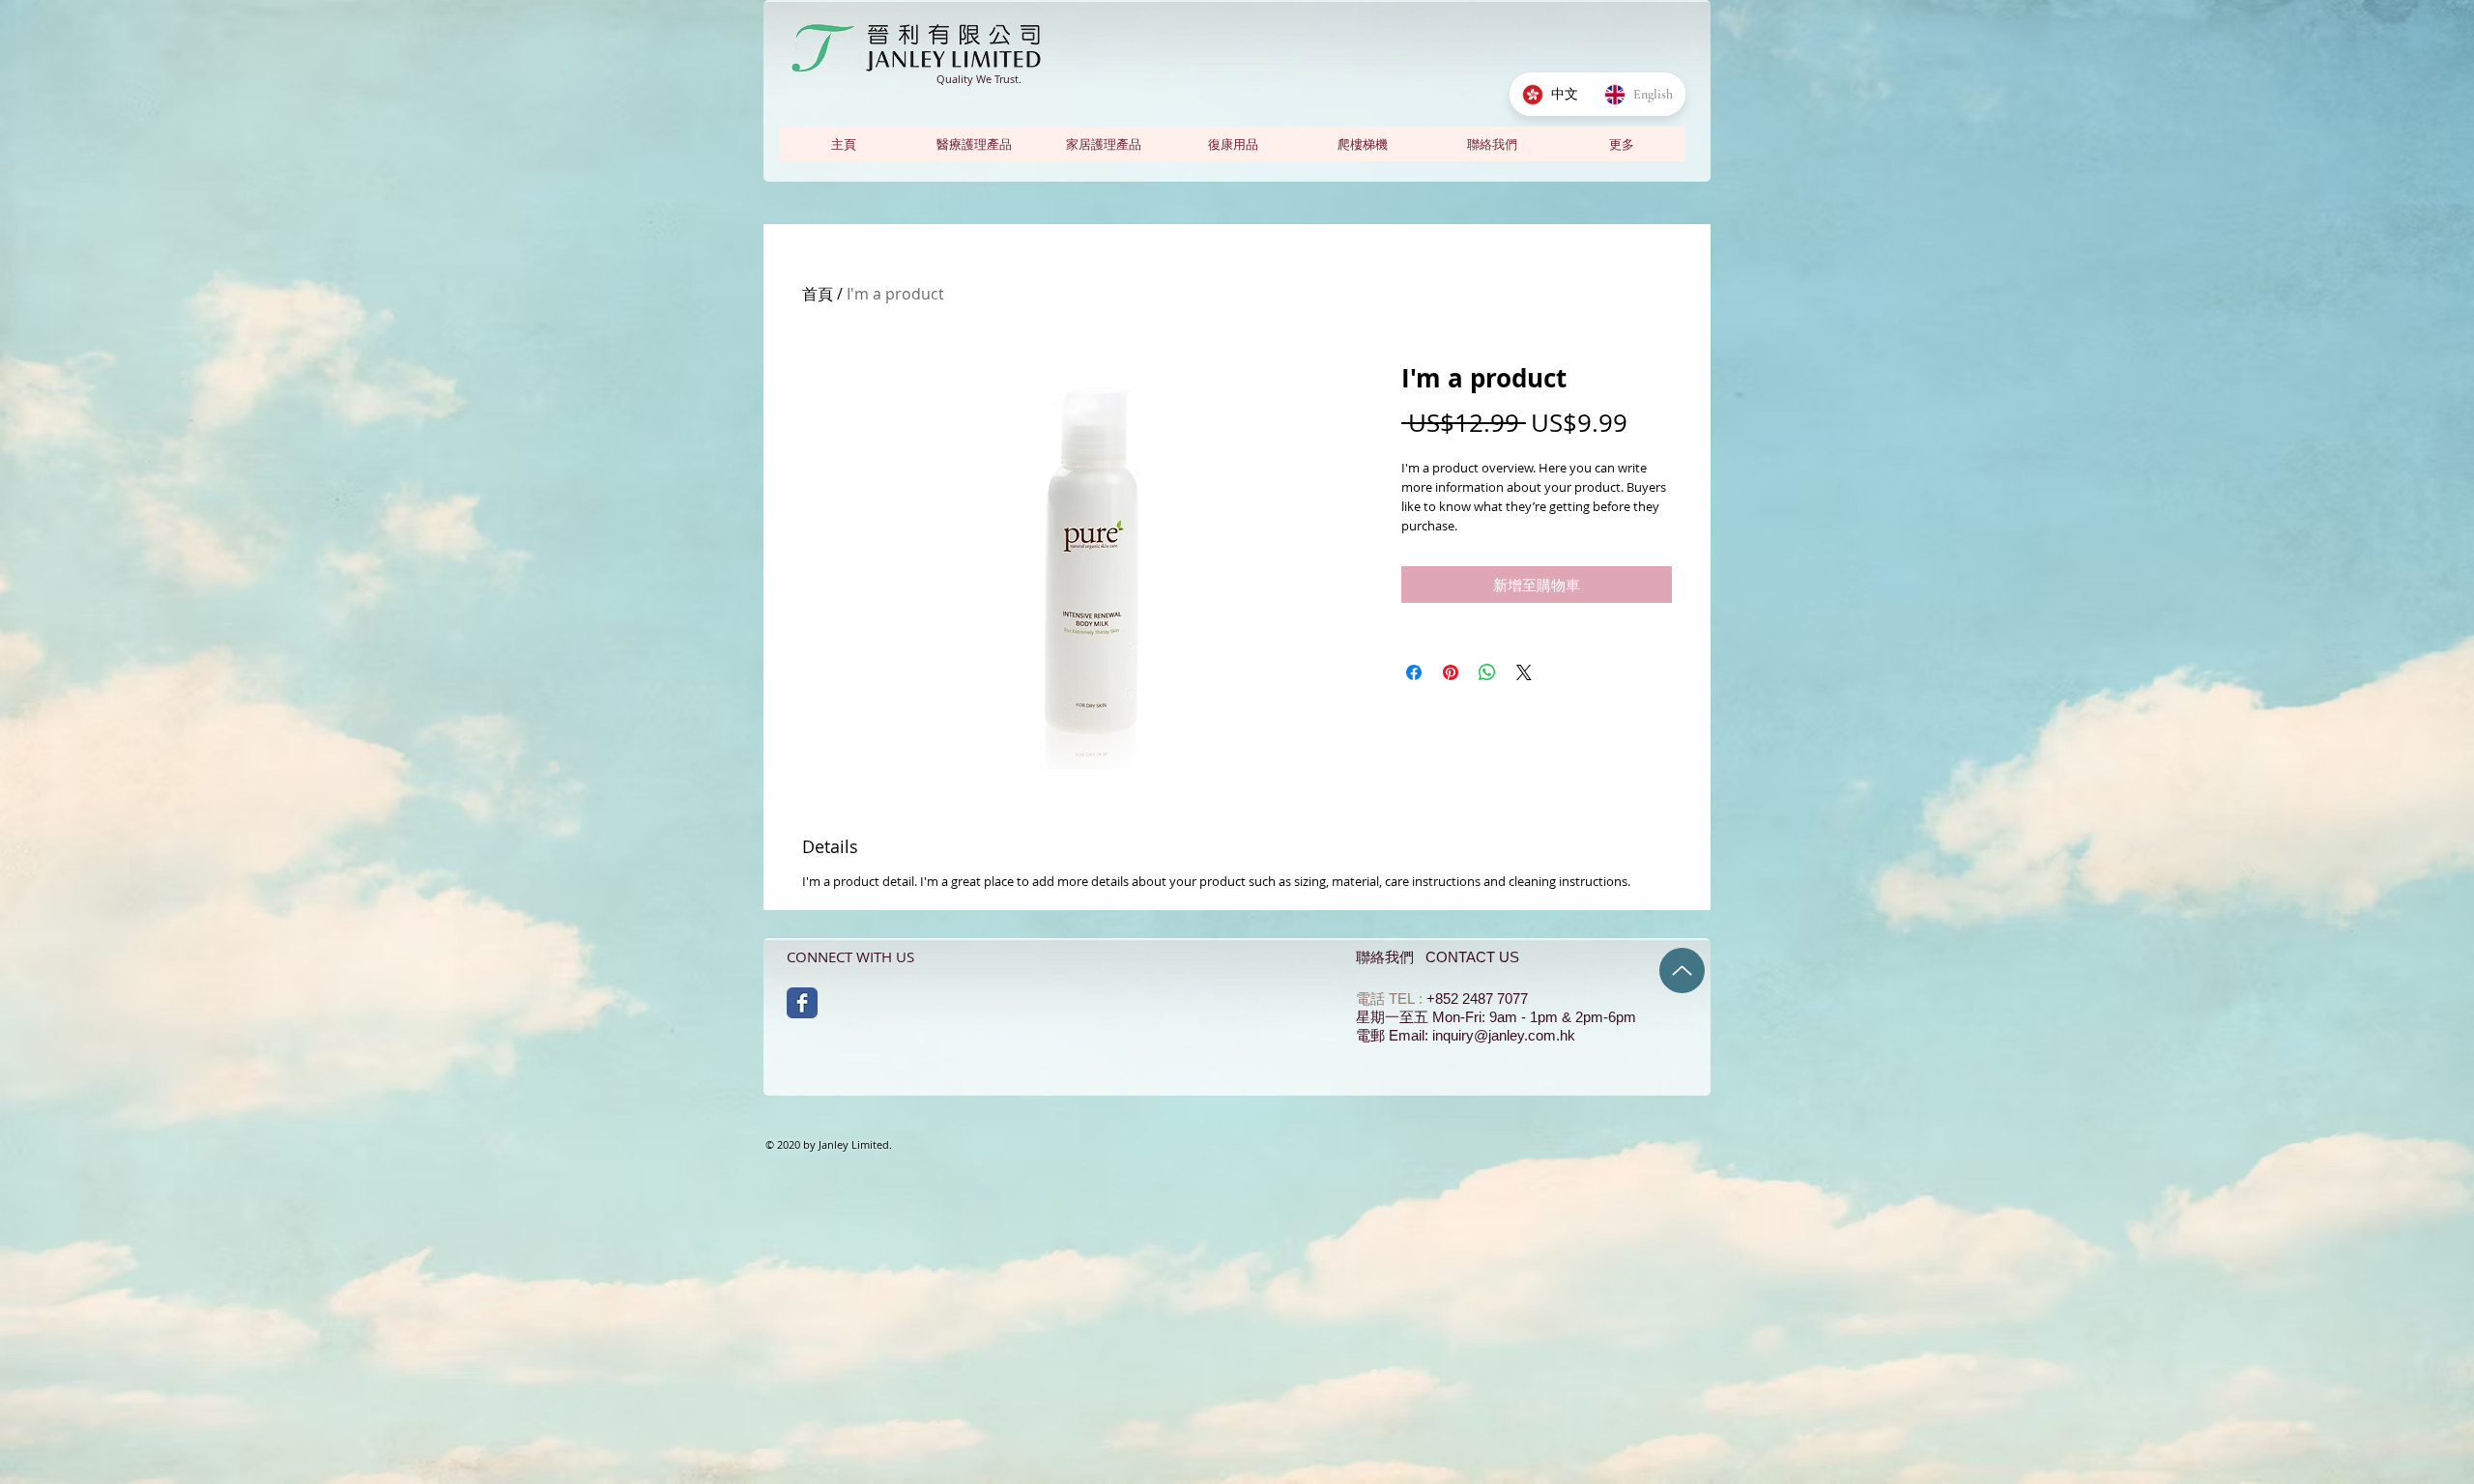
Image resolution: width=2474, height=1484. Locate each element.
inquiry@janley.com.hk (1504, 1035)
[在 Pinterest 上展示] (1451, 672)
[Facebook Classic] (802, 1003)
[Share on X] (1524, 672)
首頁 (818, 294)
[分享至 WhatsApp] (1487, 672)
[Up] (1682, 970)
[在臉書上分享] (1414, 672)
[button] (1621, 144)
